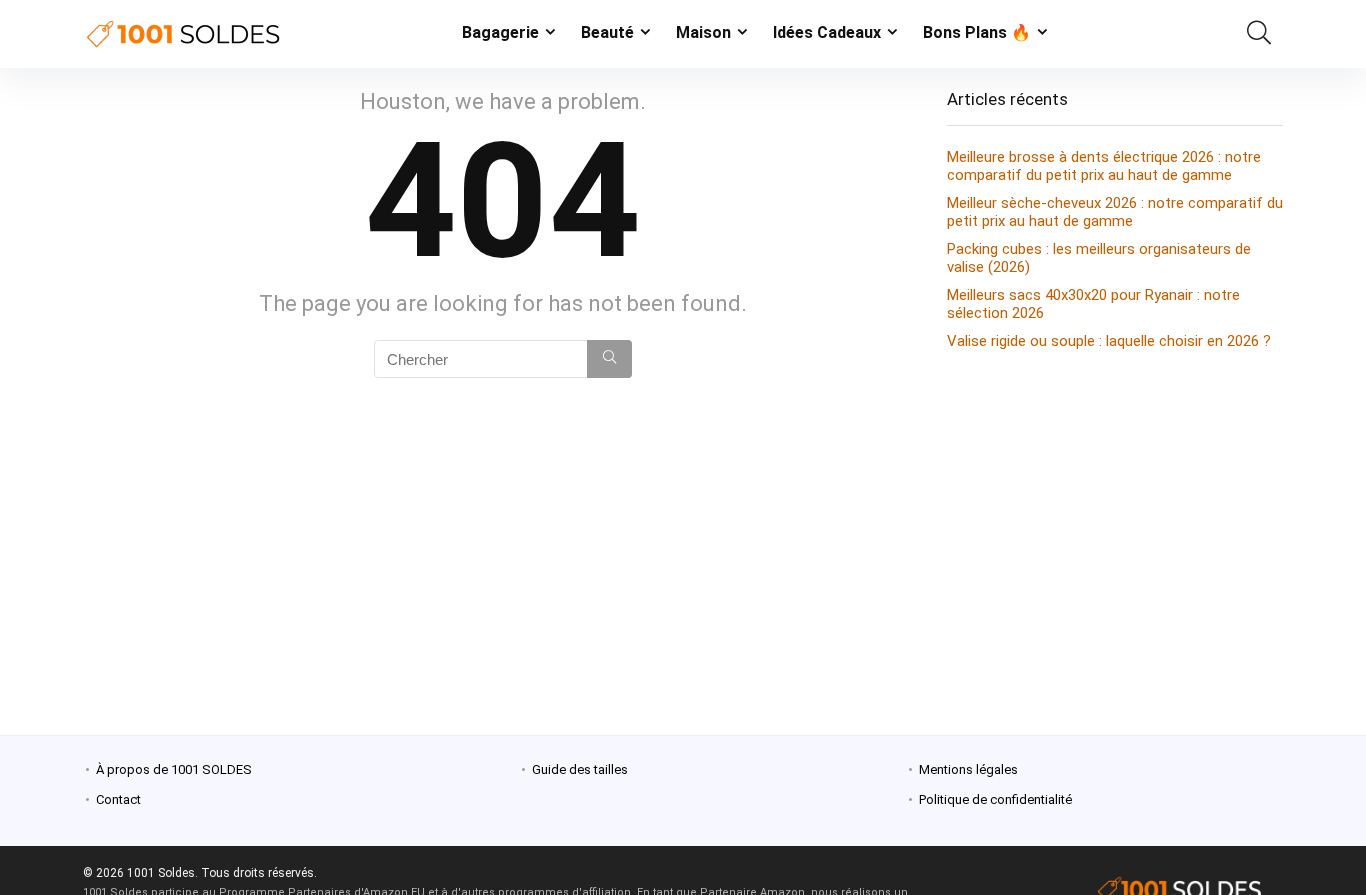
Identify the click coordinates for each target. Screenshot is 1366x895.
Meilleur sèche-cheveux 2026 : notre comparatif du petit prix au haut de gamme (1115, 212)
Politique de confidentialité (995, 799)
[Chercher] (609, 359)
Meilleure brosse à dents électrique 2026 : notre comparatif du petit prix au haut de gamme (1104, 166)
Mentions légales (968, 769)
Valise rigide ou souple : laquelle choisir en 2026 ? (1109, 341)
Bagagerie (500, 32)
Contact (118, 799)
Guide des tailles (580, 769)
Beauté (607, 32)
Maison (703, 32)
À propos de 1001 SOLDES (174, 769)
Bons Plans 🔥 (977, 32)
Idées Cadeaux (827, 32)
